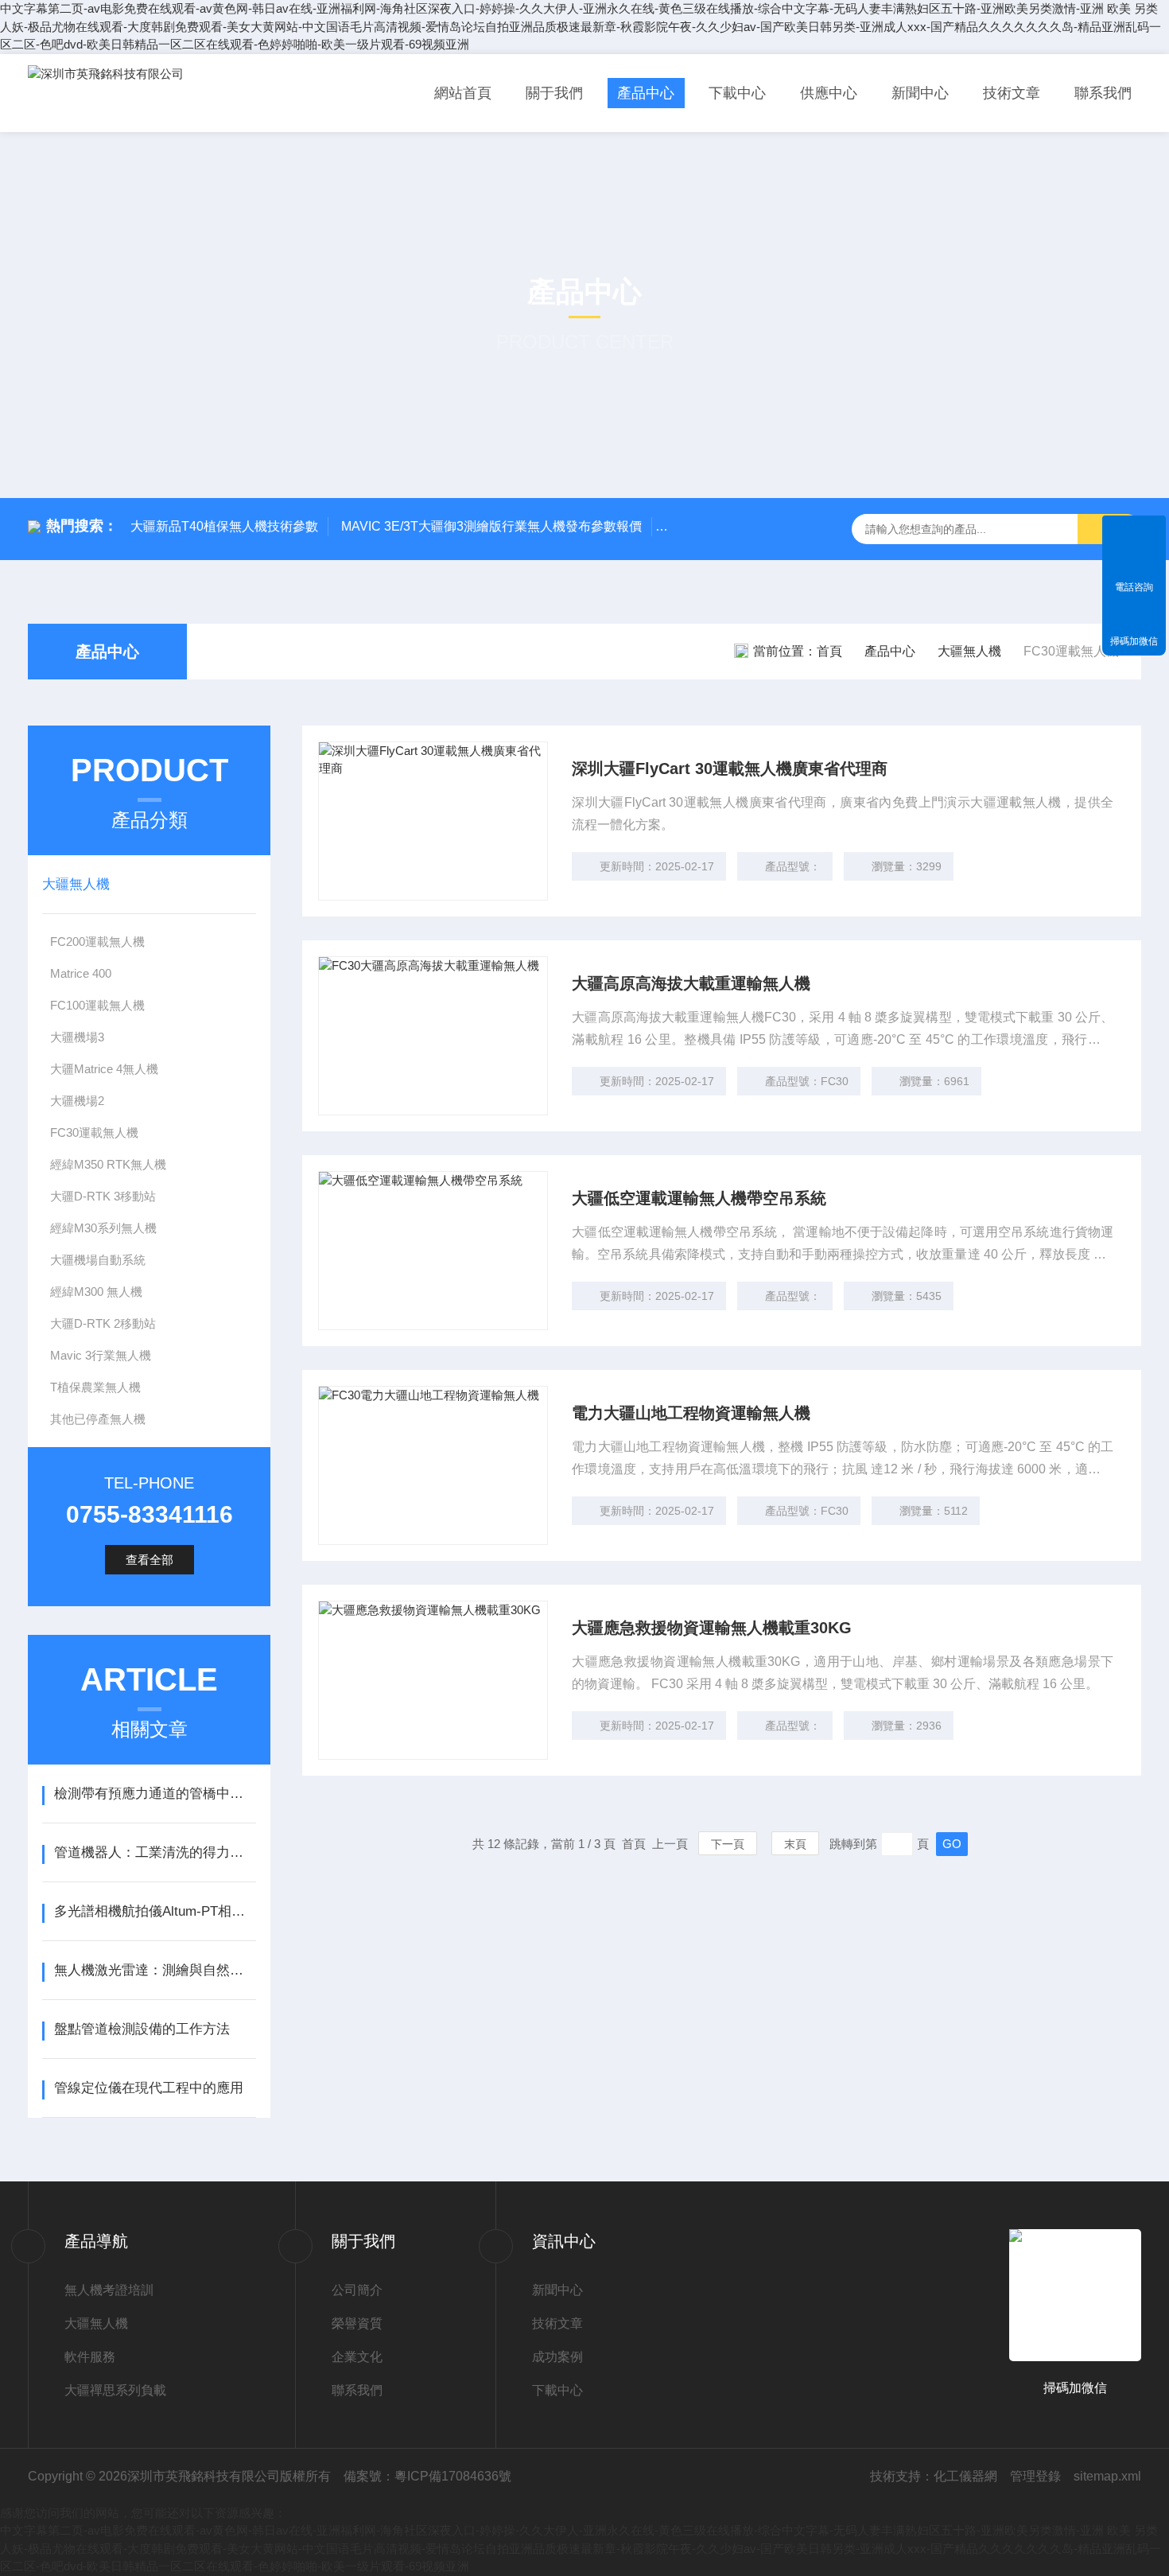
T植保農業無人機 (95, 1387)
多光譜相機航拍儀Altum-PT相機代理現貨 (155, 1911)
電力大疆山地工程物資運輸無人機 (691, 1413)
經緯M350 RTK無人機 (108, 1164)
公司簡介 (357, 2290)
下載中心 (737, 93)
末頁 (795, 1844)
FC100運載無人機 (97, 1005)
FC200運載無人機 (97, 942)
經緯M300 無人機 (96, 1292)
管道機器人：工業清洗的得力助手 (155, 1852)
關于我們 (554, 93)
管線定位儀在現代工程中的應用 (149, 2088)
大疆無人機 (969, 651)
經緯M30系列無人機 (103, 1228)
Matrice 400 (81, 973)
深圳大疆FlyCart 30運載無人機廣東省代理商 (730, 769)
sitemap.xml (1107, 2476)
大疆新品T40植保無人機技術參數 (224, 526)
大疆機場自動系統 (98, 1260)
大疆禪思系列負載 (115, 2390)
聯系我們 (1103, 93)
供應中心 (829, 93)
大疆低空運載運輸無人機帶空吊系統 (699, 1198)
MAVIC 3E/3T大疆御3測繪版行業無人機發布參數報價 (491, 526)
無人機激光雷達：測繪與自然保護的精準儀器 (155, 1970)
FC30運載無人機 (94, 1132)
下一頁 (728, 1844)
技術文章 (1012, 93)
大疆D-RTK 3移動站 (103, 1196)
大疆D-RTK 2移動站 (103, 1323)
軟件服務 (90, 2357)
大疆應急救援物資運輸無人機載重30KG (712, 1628)
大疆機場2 (77, 1101)
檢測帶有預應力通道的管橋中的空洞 (155, 1794)
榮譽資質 (357, 2323)
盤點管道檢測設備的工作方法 (142, 2029)
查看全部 (150, 1560)
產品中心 (646, 93)
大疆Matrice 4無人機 (104, 1069)
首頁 (829, 651)
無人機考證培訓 (109, 2290)
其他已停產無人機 (98, 1419)
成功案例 (557, 2357)
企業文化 (357, 2357)
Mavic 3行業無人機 (101, 1355)
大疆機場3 (77, 1037)
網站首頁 (463, 93)
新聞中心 (920, 93)
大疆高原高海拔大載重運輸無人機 (691, 983)
